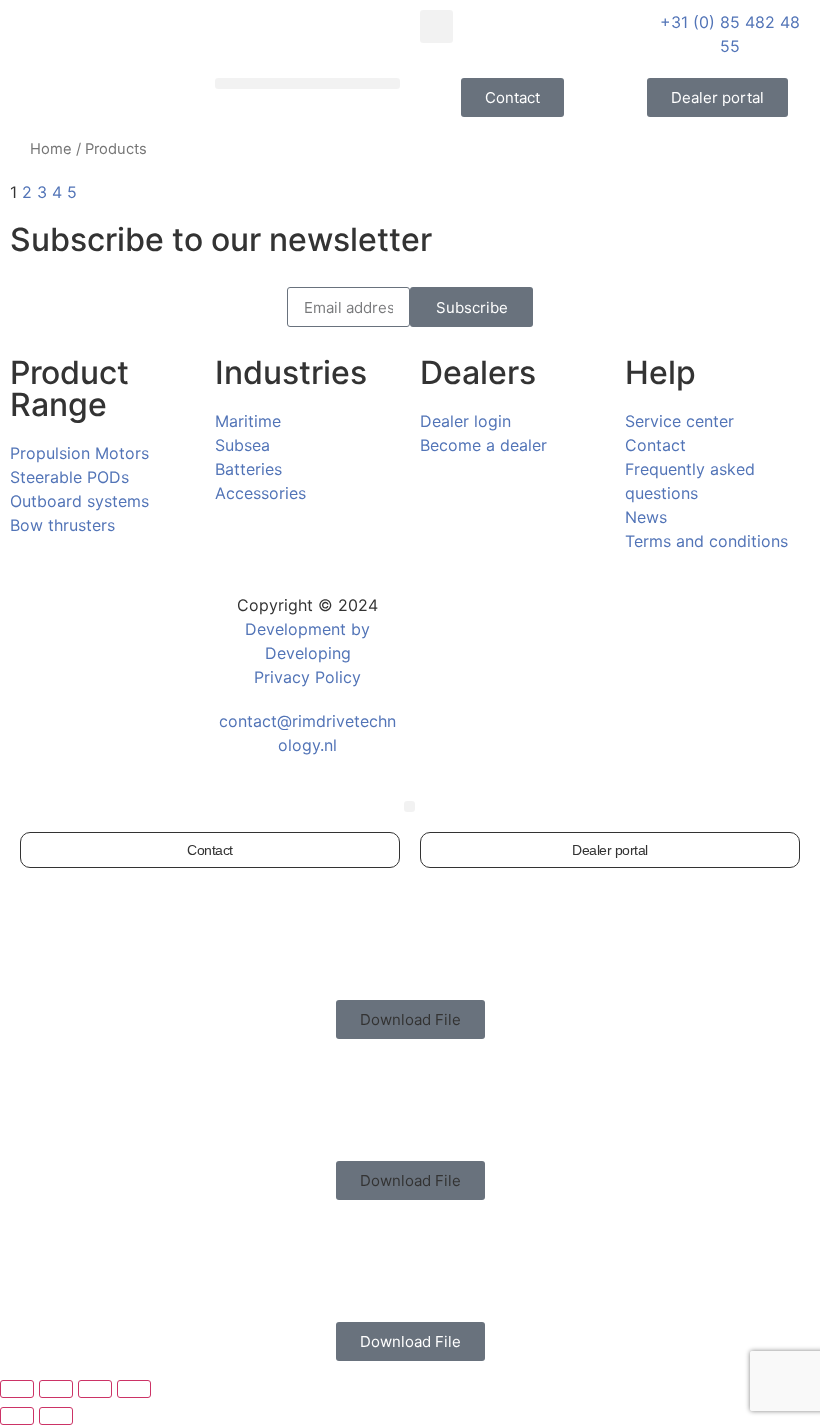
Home (51, 149)
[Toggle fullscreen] (56, 1389)
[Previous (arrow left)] (17, 1416)
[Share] (95, 1389)
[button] (436, 26)
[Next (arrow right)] (56, 1416)
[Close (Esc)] (134, 1389)
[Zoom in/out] (17, 1389)
